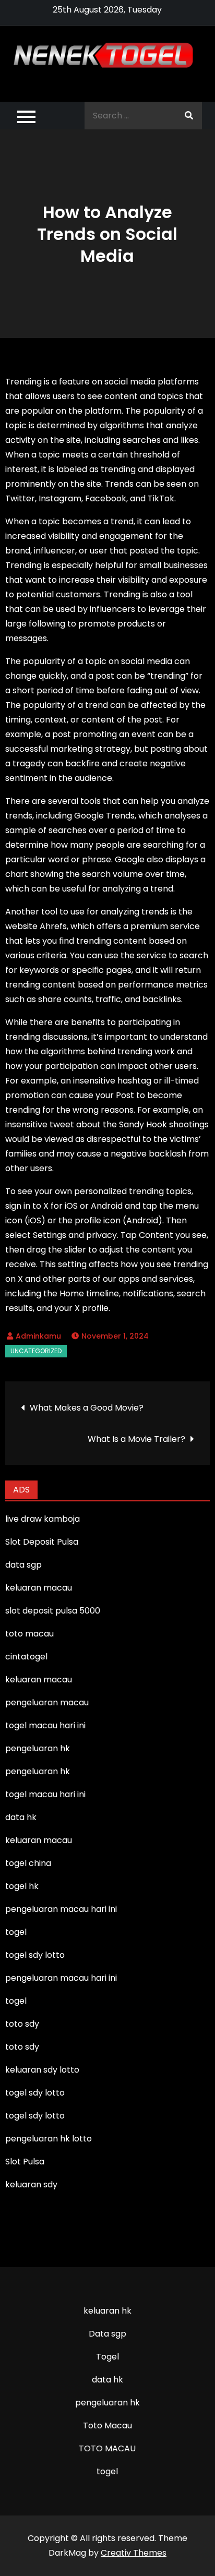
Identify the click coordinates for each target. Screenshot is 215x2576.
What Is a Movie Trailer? (136, 1439)
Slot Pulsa (25, 2162)
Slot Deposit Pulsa (42, 1542)
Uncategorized (36, 1351)
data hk (107, 2380)
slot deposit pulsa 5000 (53, 1611)
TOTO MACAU (107, 2448)
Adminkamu (38, 1336)
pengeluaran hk (107, 2403)
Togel (107, 2357)
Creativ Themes (134, 2553)
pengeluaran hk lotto (49, 2139)
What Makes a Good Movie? (87, 1408)
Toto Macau (107, 2425)
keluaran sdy (31, 2184)
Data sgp (107, 2334)
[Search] (189, 116)
